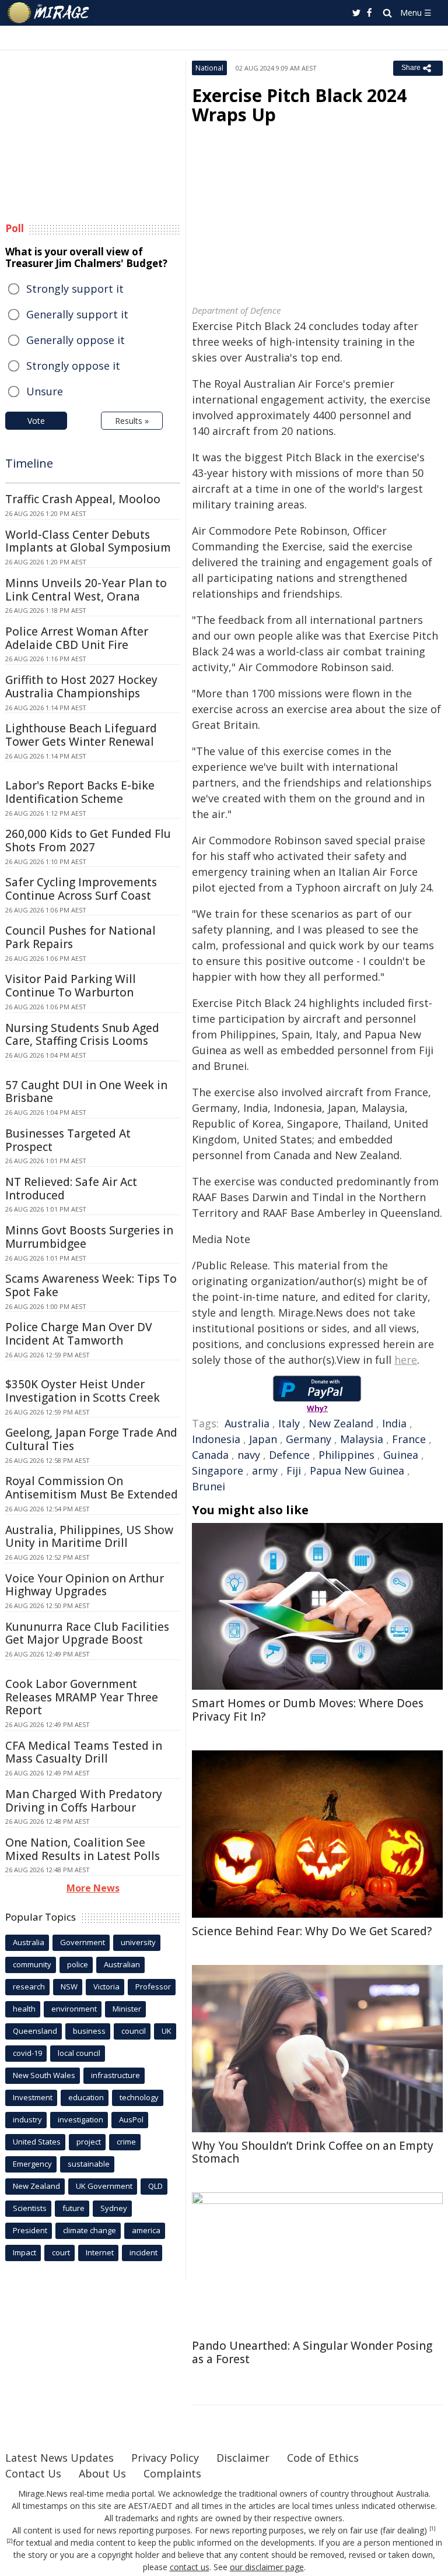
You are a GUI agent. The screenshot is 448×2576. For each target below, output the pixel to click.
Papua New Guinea (357, 1471)
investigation (80, 2119)
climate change (90, 2230)
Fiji (294, 1471)
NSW (69, 1987)
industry (27, 2119)
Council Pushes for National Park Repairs (80, 937)
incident (143, 2252)
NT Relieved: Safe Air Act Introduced (71, 1189)
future (73, 2208)
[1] (433, 2529)
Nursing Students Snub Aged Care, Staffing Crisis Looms (82, 1035)
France (409, 1439)
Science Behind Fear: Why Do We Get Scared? (312, 1931)
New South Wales (44, 2075)
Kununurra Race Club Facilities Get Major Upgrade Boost (87, 1633)
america (146, 2230)
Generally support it (77, 314)
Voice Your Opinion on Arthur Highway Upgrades (85, 1585)
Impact (24, 2252)
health (24, 2009)
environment (74, 2009)
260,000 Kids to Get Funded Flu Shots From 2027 (88, 840)
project (89, 2142)
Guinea (401, 1455)
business (89, 2031)
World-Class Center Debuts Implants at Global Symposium (88, 541)
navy (249, 1455)
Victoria (106, 1987)
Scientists (30, 2208)
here (406, 1360)
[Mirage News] (49, 13)
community (32, 1964)
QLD (155, 2186)
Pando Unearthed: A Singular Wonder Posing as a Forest (312, 2352)
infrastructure (116, 2075)
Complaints (172, 2473)
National (209, 68)
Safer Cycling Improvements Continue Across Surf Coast (81, 889)
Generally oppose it (76, 340)
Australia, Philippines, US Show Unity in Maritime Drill (89, 1537)
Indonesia (216, 1439)
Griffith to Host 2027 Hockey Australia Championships (81, 687)
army (265, 1471)
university (138, 1942)
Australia (247, 1423)
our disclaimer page (267, 2567)
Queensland (35, 2031)
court (61, 2252)
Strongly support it (75, 289)
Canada (210, 1455)
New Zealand (341, 1423)
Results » (132, 421)
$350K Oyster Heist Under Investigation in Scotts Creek (83, 1391)
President (30, 2230)
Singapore (218, 1471)
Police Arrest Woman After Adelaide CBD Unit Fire (77, 638)
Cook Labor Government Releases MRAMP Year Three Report (82, 1697)
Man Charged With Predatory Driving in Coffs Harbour (84, 1801)
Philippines (346, 1455)
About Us (102, 2473)
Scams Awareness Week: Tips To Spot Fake (91, 1285)
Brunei (209, 1486)
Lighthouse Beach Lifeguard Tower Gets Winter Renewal (81, 735)
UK (167, 2031)
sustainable (89, 2164)
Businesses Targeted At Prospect (68, 1140)
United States (37, 2142)
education (86, 2097)
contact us (190, 2567)
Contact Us (33, 2473)
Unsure (45, 391)
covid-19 (27, 2053)
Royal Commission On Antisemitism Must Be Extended (92, 1488)
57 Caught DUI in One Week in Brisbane (86, 1092)
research (29, 1987)
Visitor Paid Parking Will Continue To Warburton (71, 986)
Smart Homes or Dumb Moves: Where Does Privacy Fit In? (308, 1710)
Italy (289, 1423)
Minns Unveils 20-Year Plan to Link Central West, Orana (86, 590)
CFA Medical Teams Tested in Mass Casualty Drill (84, 1752)
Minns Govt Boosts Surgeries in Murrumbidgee (89, 1237)
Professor (153, 1987)
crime (126, 2142)
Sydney (114, 2208)
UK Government (104, 2186)
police (78, 1964)
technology (139, 2097)
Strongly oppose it (73, 366)
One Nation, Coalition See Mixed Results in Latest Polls (83, 1849)
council (134, 2031)
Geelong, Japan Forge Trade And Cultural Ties (91, 1439)
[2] (10, 2541)
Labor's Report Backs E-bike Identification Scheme (80, 792)
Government (83, 1942)
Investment (33, 2097)
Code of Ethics (323, 2458)
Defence (289, 1455)
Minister (127, 2009)
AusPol (131, 2119)
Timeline (29, 463)
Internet (100, 2252)
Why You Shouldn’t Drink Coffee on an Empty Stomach (313, 2152)
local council (79, 2053)
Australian (122, 1964)
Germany (309, 1439)
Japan (263, 1439)
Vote (36, 421)
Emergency (32, 2164)
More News (93, 1888)
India (394, 1423)
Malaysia (362, 1439)
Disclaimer (243, 2458)
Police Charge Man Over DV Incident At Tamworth (79, 1334)
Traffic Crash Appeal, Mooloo (83, 499)
